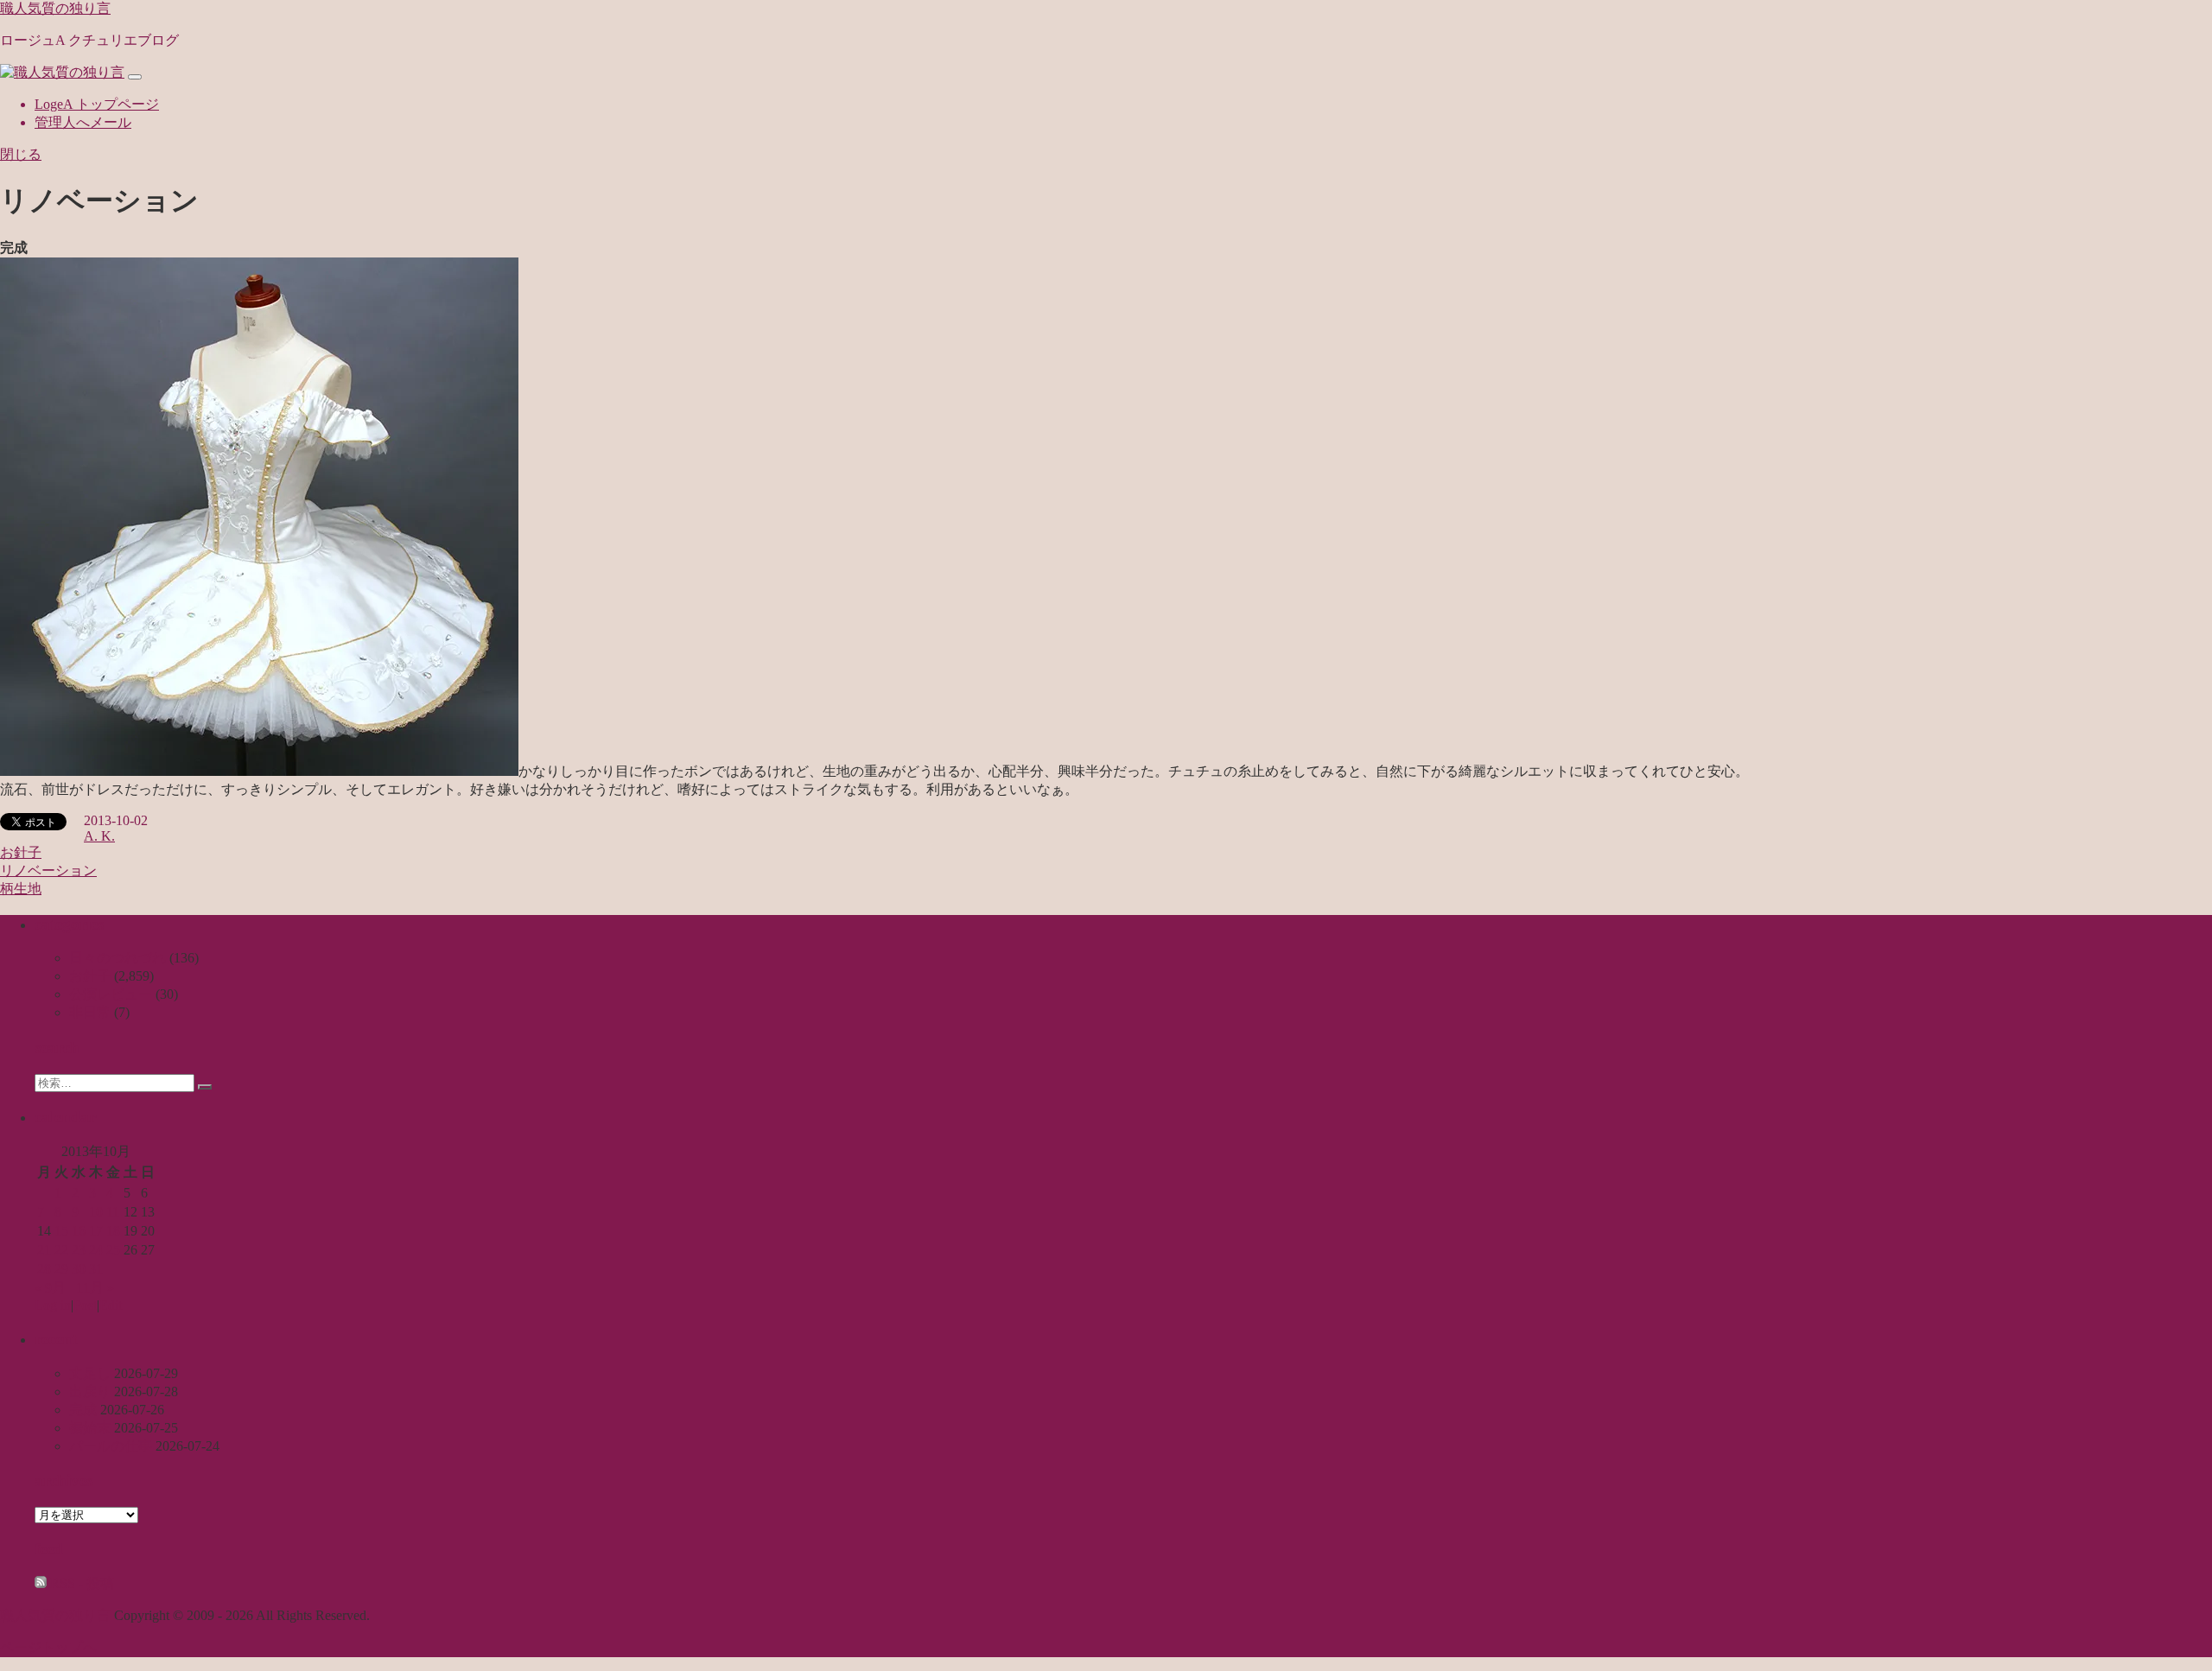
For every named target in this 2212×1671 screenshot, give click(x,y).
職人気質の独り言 (55, 8)
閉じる (21, 154)
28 (44, 1269)
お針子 (21, 852)
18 (113, 1231)
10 (96, 1212)
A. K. (99, 836)
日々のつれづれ (118, 958)
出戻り (90, 1391)
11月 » (95, 1288)
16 (79, 1231)
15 (61, 1231)
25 (113, 1250)
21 (44, 1250)
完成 (83, 1410)
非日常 (90, 1012)
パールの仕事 (111, 1446)
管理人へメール (83, 122)
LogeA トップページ (97, 104)
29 (61, 1269)
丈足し (90, 1373)
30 (79, 1269)
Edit (111, 1305)
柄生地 (21, 889)
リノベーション (48, 870)
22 (61, 1250)
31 (96, 1269)
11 (113, 1212)
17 (96, 1231)
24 (96, 1250)
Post (85, 1305)
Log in (53, 1305)
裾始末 (90, 1428)
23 (79, 1250)
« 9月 (50, 1288)
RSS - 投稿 (80, 1583)
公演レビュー (111, 994)
